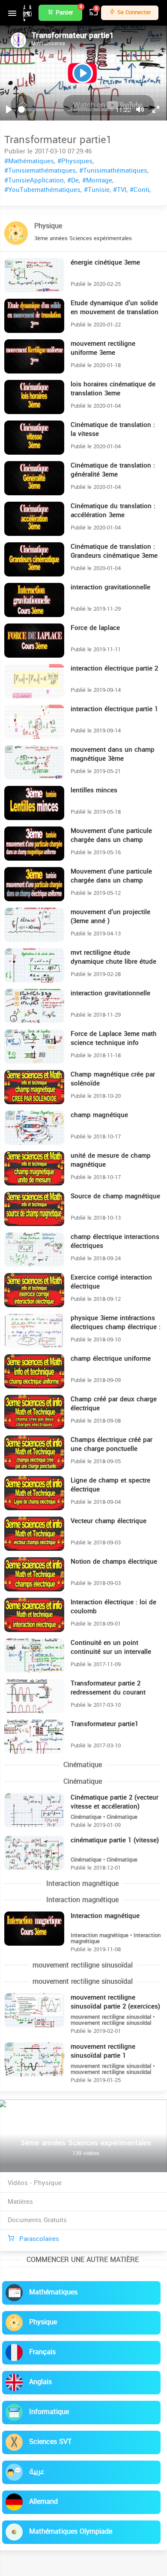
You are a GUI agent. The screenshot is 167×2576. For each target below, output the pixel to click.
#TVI (120, 190)
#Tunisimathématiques (113, 171)
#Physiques (75, 161)
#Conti (140, 190)
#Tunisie (97, 190)
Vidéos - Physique (35, 2183)
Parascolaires (38, 2239)
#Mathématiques (29, 161)
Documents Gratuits (37, 2220)
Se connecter (133, 12)
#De (73, 180)
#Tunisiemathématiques (40, 171)
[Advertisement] (83, 2514)
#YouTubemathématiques (42, 190)
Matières (20, 2202)
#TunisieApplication (34, 180)
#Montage (97, 180)
